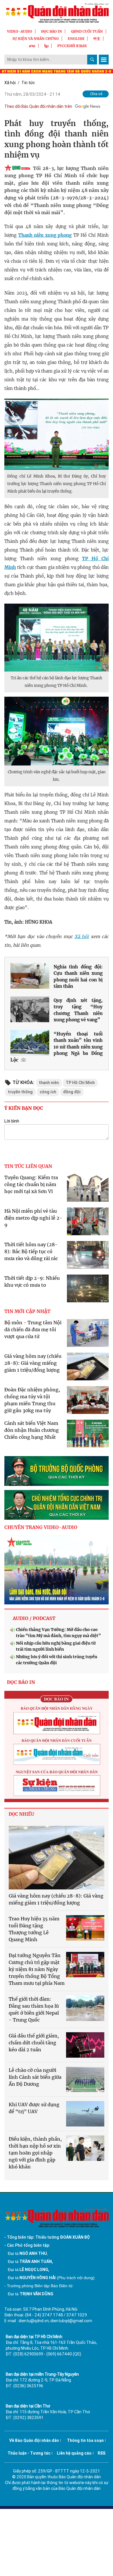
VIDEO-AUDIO (20, 31)
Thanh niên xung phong (45, 235)
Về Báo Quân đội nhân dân (34, 2440)
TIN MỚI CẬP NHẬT (27, 1311)
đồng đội (72, 1092)
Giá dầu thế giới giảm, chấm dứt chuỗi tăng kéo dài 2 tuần (34, 2043)
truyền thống (20, 1092)
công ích (48, 1092)
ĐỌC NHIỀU (21, 1814)
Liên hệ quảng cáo (74, 2453)
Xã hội (10, 83)
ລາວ (32, 46)
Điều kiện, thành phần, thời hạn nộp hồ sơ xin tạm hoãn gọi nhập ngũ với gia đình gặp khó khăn (35, 2153)
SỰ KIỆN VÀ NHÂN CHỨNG (36, 39)
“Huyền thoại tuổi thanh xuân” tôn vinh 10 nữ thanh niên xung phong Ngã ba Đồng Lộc (57, 1047)
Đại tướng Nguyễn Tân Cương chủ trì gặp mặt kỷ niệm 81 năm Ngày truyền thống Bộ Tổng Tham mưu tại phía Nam (37, 1969)
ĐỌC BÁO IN (52, 31)
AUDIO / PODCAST (34, 1618)
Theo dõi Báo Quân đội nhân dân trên (38, 106)
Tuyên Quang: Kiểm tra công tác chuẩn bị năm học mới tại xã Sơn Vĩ (31, 1184)
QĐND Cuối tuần (87, 31)
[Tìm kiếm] (92, 60)
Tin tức (28, 83)
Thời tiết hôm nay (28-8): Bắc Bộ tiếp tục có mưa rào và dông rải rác (31, 1251)
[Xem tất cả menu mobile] (104, 60)
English (76, 39)
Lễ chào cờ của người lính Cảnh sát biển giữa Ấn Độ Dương (35, 2077)
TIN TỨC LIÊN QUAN (28, 1166)
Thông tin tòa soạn (85, 2440)
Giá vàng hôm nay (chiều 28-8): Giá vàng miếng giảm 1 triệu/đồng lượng (33, 1363)
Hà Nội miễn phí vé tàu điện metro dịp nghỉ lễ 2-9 (33, 1218)
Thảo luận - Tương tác (29, 2453)
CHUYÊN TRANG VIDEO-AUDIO (41, 1527)
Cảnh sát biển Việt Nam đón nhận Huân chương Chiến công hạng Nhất (32, 1430)
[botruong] (57, 1471)
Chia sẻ (96, 94)
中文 (97, 39)
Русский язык (72, 46)
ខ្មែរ (46, 46)
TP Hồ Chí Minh (80, 1083)
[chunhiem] (57, 1505)
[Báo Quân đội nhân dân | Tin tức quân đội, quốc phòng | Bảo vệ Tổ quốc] (57, 13)
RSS (102, 2453)
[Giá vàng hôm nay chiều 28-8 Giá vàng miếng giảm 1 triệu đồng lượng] (57, 1858)
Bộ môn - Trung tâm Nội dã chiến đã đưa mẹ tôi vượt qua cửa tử (33, 1329)
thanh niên (49, 1083)
